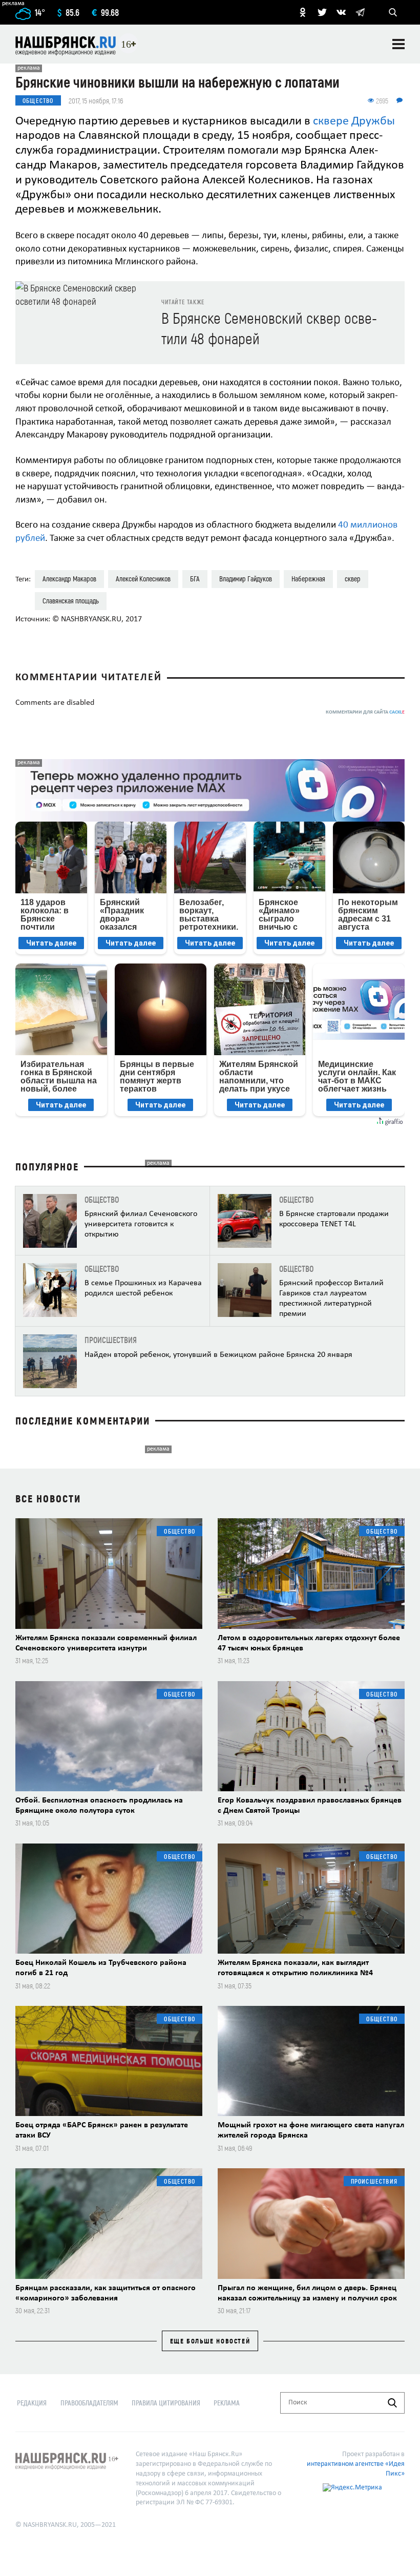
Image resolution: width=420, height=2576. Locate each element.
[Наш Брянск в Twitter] (322, 12)
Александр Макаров (69, 579)
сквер (353, 579)
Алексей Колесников (143, 579)
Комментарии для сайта (365, 712)
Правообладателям (89, 2403)
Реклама (227, 2403)
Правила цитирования (166, 2403)
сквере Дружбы (354, 121)
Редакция (32, 2403)
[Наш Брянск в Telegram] (360, 12)
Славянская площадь (71, 601)
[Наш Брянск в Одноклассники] (303, 12)
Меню (398, 44)
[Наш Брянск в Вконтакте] (341, 12)
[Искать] (392, 2403)
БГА (195, 579)
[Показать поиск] (393, 12)
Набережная (308, 579)
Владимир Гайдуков (246, 579)
